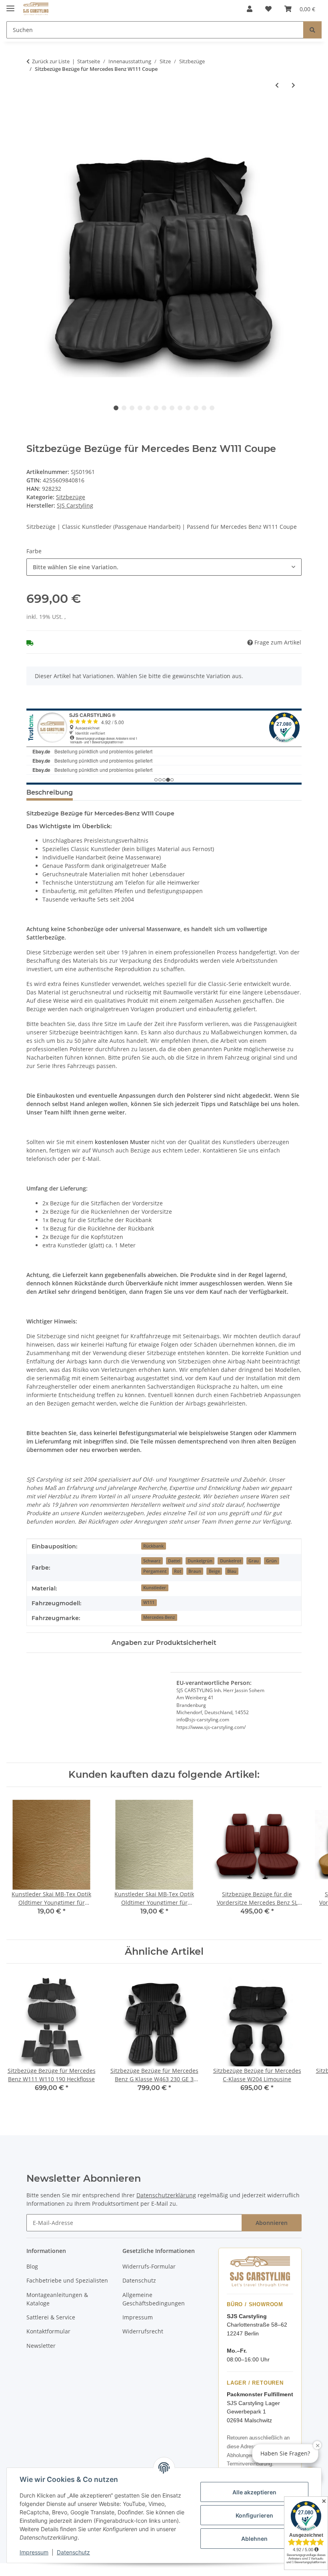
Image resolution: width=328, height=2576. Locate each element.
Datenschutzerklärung (166, 2195)
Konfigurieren (254, 2515)
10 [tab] (188, 408)
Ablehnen (254, 2539)
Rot (178, 1571)
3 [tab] (132, 408)
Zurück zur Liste (51, 61)
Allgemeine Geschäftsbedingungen (154, 2299)
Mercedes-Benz (159, 1617)
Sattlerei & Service (51, 2317)
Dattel (174, 1561)
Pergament (155, 1571)
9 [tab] (180, 408)
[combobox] (164, 567)
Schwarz (152, 1561)
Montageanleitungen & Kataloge (57, 2299)
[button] (250, 9)
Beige (214, 1571)
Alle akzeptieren (254, 2492)
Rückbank (153, 1546)
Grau (254, 1561)
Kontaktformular (48, 2331)
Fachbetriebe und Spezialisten (67, 2280)
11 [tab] (196, 408)
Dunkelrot (231, 1561)
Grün (271, 1561)
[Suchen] (312, 30)
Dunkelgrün (200, 1561)
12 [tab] (204, 408)
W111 (149, 1602)
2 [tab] (124, 408)
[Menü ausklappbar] (10, 5)
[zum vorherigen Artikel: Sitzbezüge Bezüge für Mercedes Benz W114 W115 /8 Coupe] (277, 85)
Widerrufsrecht (143, 2331)
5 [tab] (148, 408)
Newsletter (41, 2346)
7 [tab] (164, 408)
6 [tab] (156, 408)
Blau (232, 1571)
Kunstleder (155, 1588)
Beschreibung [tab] (50, 792)
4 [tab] (140, 408)
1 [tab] (116, 408)
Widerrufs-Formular (149, 2266)
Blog (32, 2266)
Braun (195, 1571)
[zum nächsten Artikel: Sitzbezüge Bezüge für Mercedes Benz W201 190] (293, 85)
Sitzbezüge (71, 497)
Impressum (34, 2552)
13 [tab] (212, 408)
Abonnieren (272, 2223)
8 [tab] (172, 408)
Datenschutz (73, 2552)
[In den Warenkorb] (33, 111)
